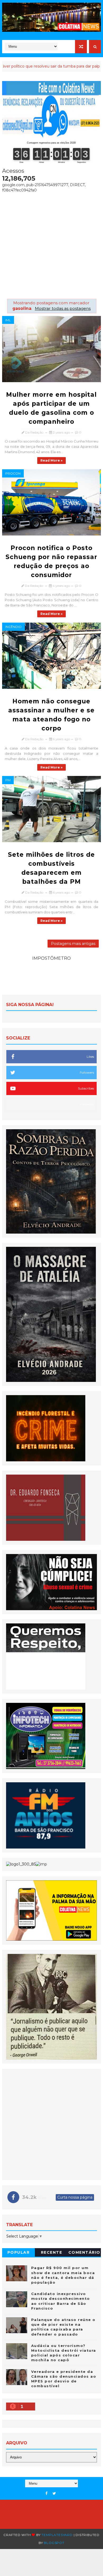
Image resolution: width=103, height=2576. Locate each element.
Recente (52, 2252)
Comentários (84, 2253)
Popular (19, 2252)
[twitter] (54, 2494)
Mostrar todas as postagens (63, 308)
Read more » (51, 460)
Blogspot (54, 2543)
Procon (13, 473)
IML (8, 320)
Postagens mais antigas (73, 944)
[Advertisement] (51, 244)
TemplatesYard (57, 2535)
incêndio (13, 627)
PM (8, 780)
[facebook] (46, 2494)
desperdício (88, 66)
